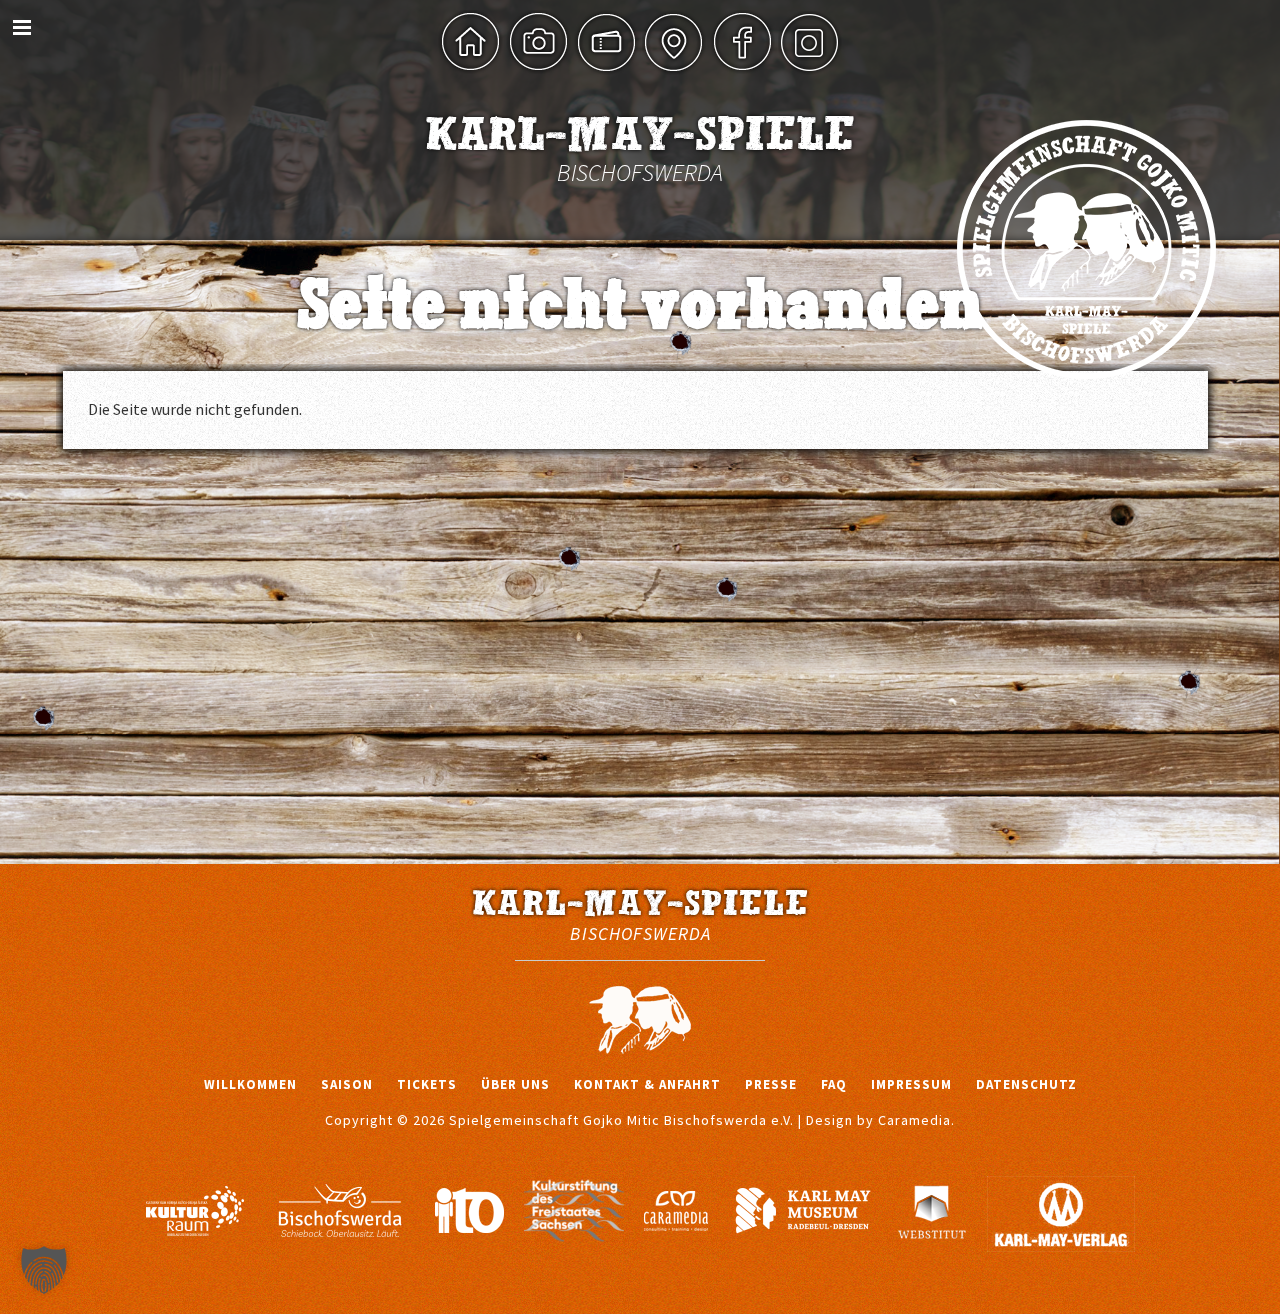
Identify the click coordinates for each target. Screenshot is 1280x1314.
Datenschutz (1026, 1084)
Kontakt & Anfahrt (647, 1084)
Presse (771, 1084)
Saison (347, 1084)
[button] (44, 1270)
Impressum (911, 1084)
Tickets (427, 1084)
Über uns (515, 1084)
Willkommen (250, 1084)
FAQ (834, 1084)
